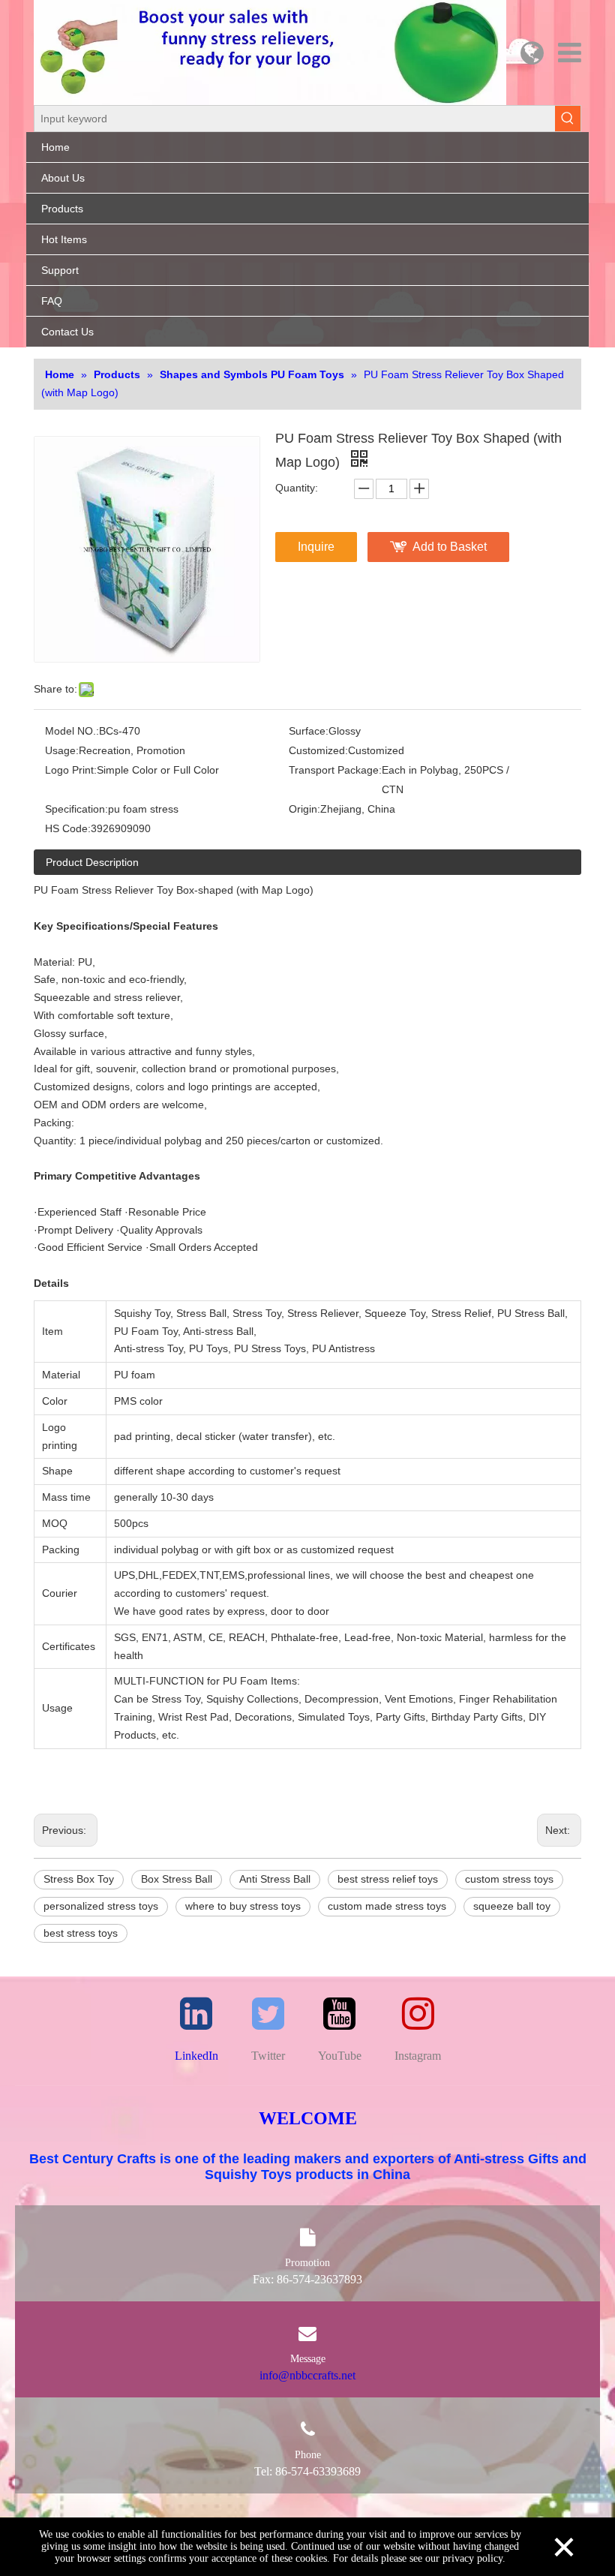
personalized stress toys (101, 1906)
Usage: (62, 750)
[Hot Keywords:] (568, 119)
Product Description (92, 862)
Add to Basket (450, 547)
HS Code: (68, 828)
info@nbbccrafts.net (307, 2375)
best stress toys (81, 1933)
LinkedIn (196, 2056)
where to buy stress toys (243, 1906)
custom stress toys (509, 1879)
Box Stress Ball (177, 1879)
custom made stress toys (387, 1906)
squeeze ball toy (512, 1906)
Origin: (304, 809)
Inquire (316, 547)
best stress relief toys (388, 1879)
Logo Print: (71, 770)
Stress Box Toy (79, 1879)
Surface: (309, 731)
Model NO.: (72, 731)
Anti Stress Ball (275, 1879)
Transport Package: (335, 770)
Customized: (318, 750)
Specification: (76, 809)
